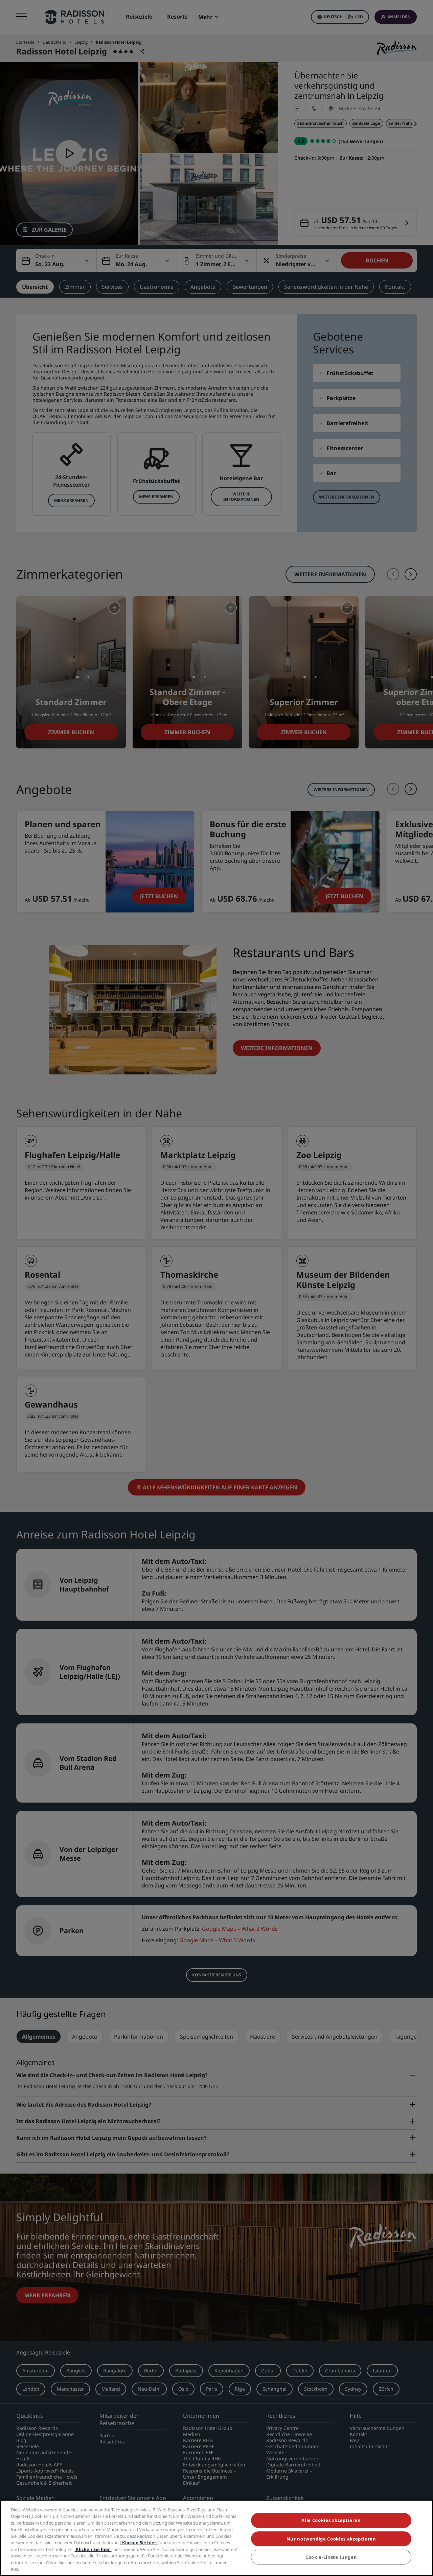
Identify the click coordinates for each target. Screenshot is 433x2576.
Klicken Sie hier (139, 2543)
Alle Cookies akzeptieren (331, 2521)
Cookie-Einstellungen (331, 2557)
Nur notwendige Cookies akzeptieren (331, 2539)
